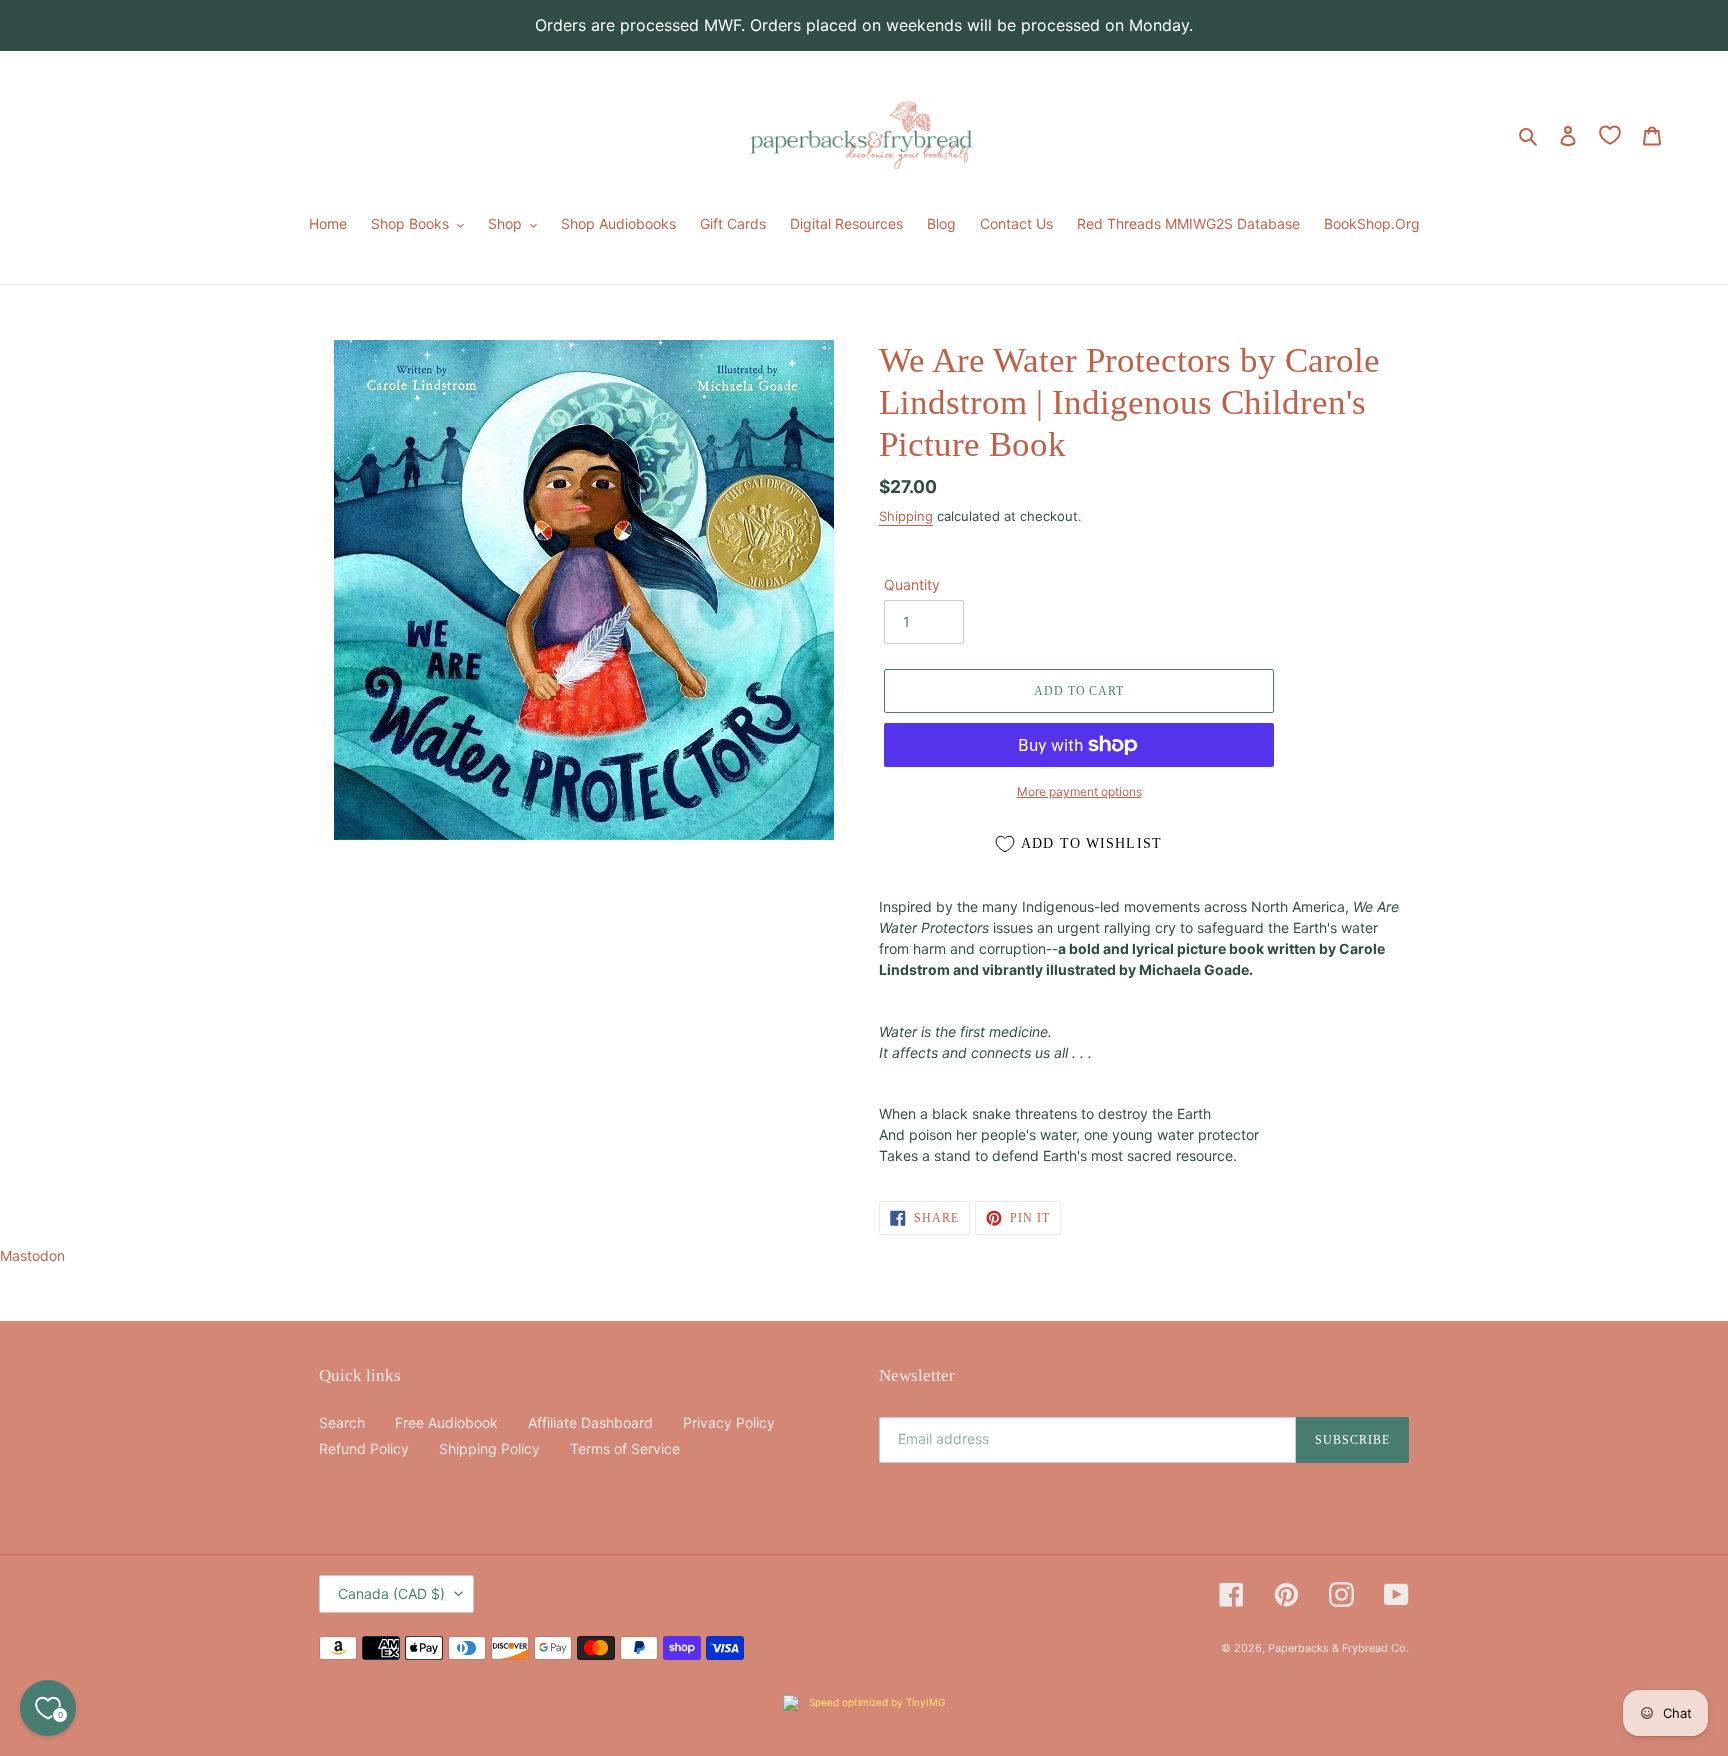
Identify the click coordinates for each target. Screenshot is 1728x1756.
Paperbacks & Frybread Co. (1338, 1648)
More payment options (1079, 791)
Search (342, 1422)
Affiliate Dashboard (590, 1422)
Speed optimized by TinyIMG (875, 1702)
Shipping (906, 516)
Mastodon (32, 1255)
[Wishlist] (1610, 135)
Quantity (912, 584)
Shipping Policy (489, 1448)
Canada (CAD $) (391, 1593)
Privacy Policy (729, 1422)
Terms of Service (625, 1448)
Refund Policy (364, 1448)
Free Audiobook (446, 1422)
